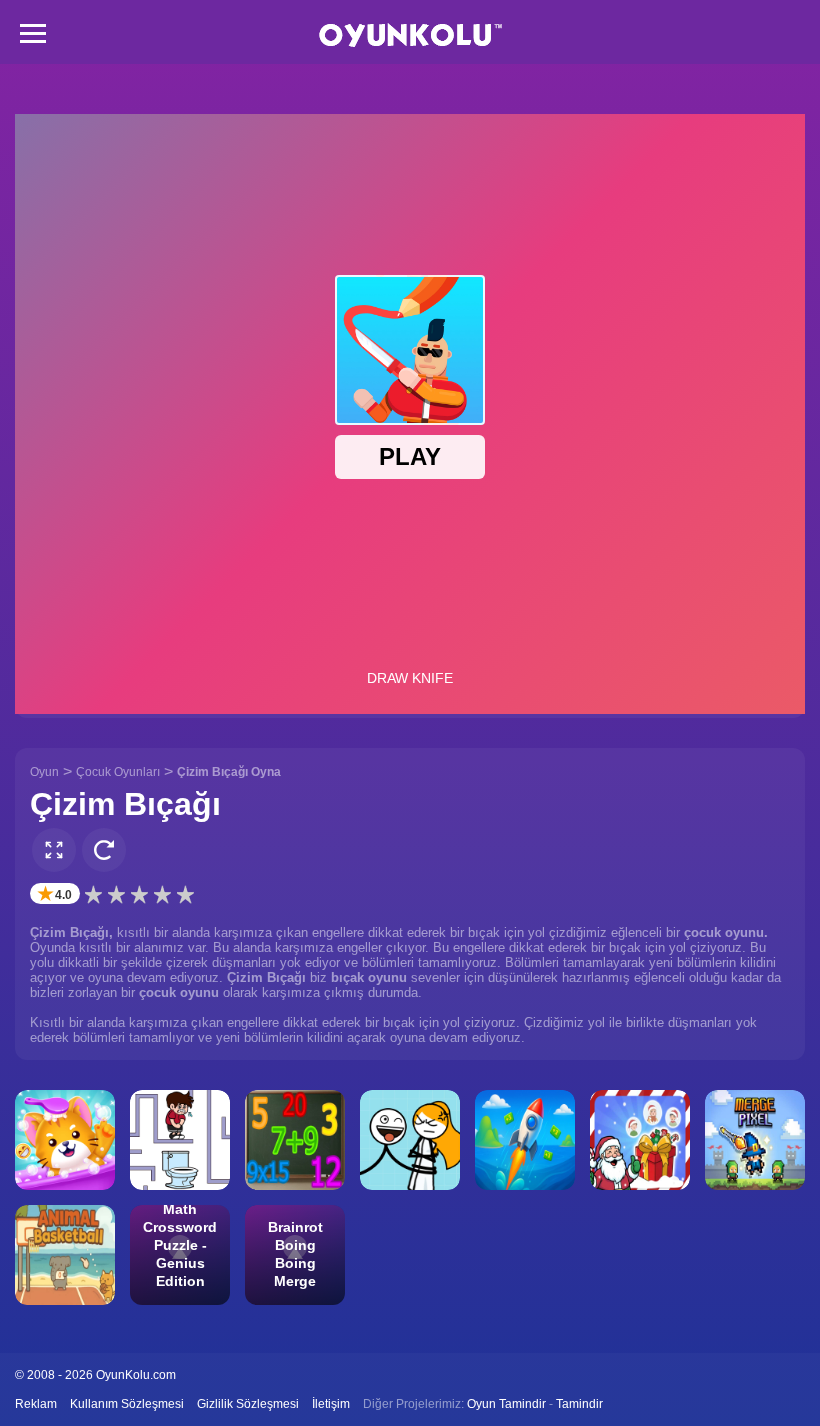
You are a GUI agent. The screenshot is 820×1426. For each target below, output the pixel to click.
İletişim (331, 1404)
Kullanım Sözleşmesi (127, 1404)
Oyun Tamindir (506, 1404)
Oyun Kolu (410, 35)
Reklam (36, 1404)
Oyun (44, 772)
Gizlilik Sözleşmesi (248, 1404)
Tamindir (579, 1404)
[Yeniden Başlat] (104, 850)
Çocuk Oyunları (118, 772)
